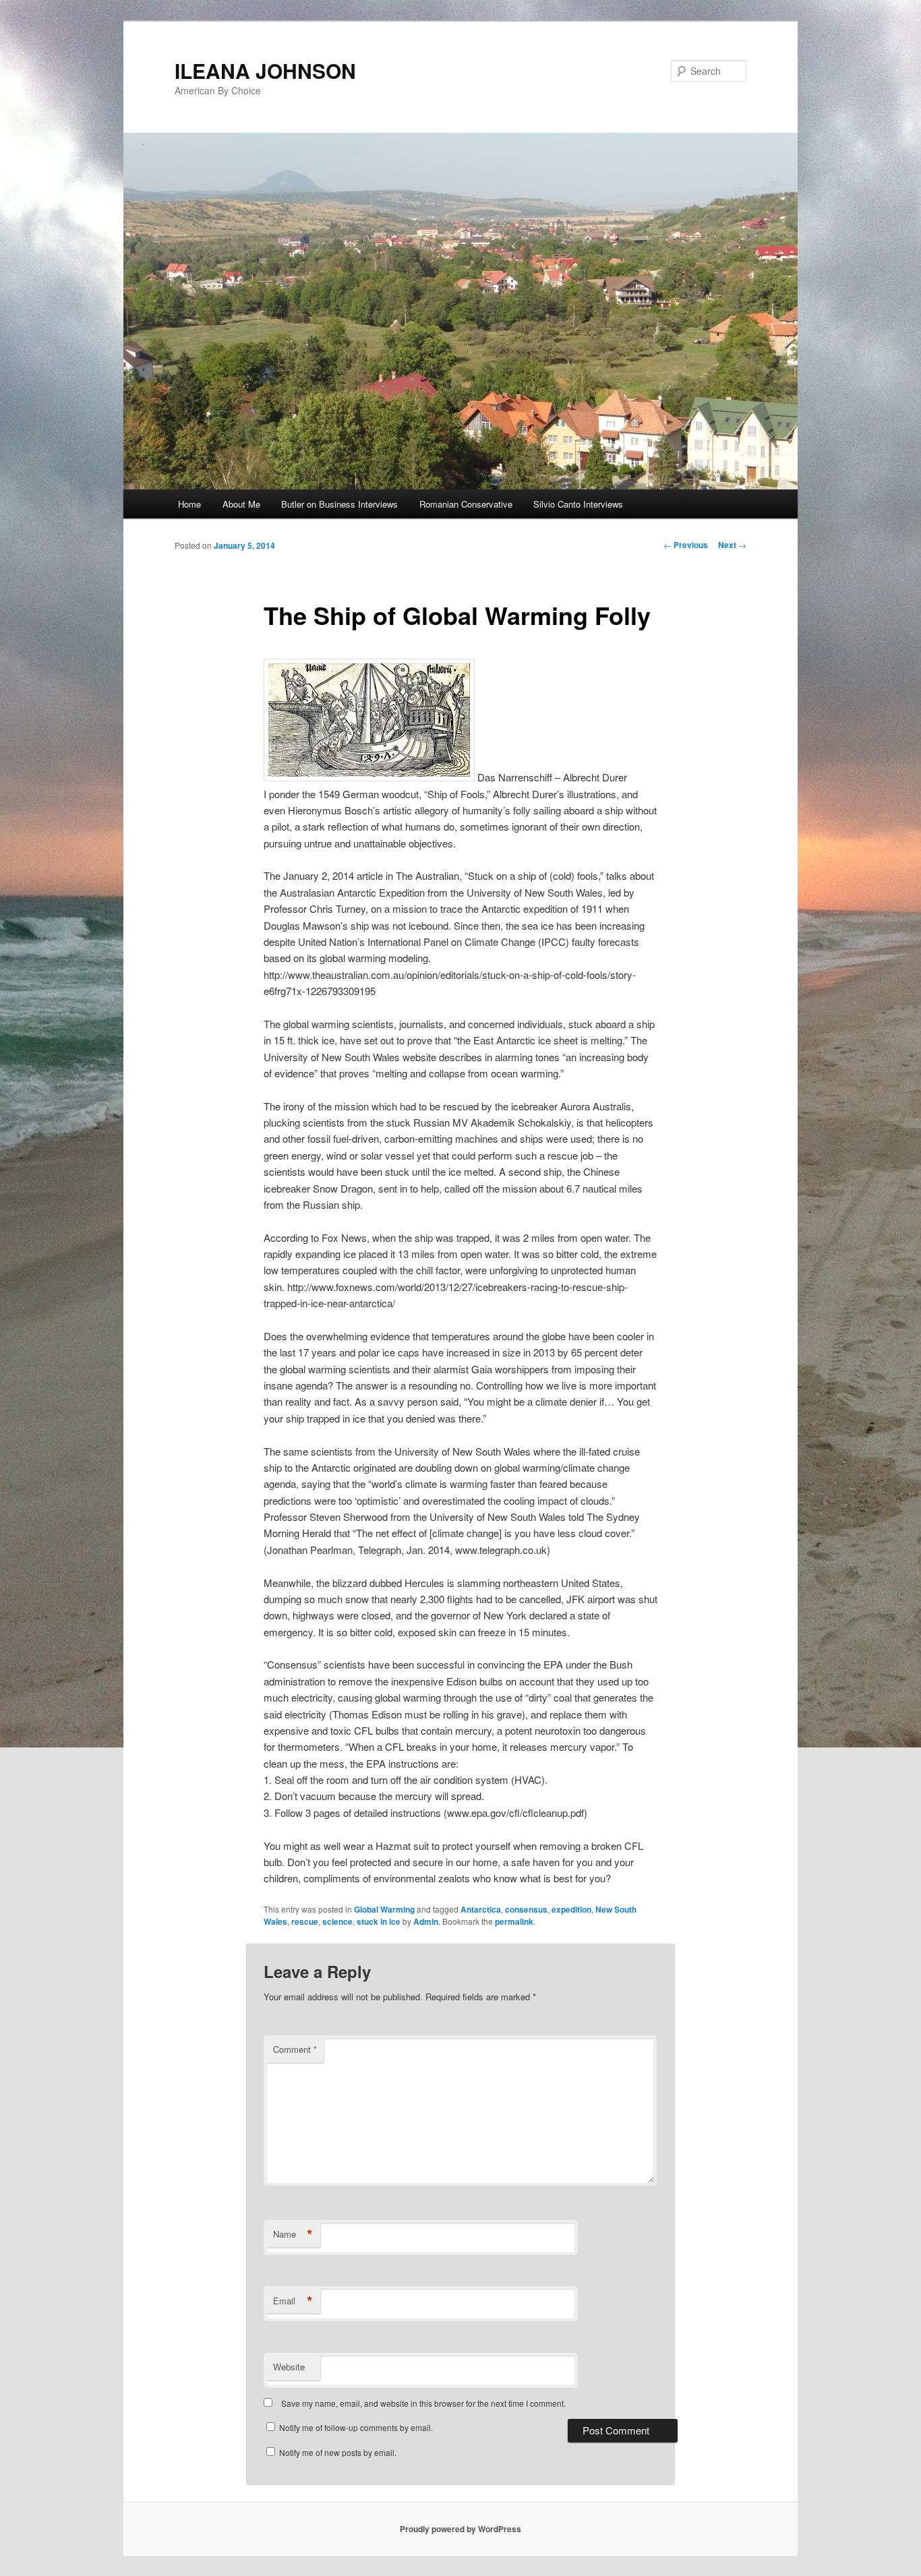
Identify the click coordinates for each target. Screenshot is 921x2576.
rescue (305, 1921)
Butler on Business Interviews (339, 504)
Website (289, 2367)
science (337, 1921)
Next (732, 545)
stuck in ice (379, 1921)
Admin (426, 1921)
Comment (295, 2049)
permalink (514, 1921)
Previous (686, 545)
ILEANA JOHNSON (265, 70)
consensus (526, 1909)
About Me (241, 504)
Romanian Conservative (466, 504)
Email (293, 2301)
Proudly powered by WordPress (460, 2529)
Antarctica (481, 1909)
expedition (571, 1909)
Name (293, 2234)
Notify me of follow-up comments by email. (356, 2427)
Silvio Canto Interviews (578, 504)
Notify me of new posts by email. (338, 2452)
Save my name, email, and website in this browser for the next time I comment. (423, 2403)
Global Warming (384, 1909)
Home (189, 504)
